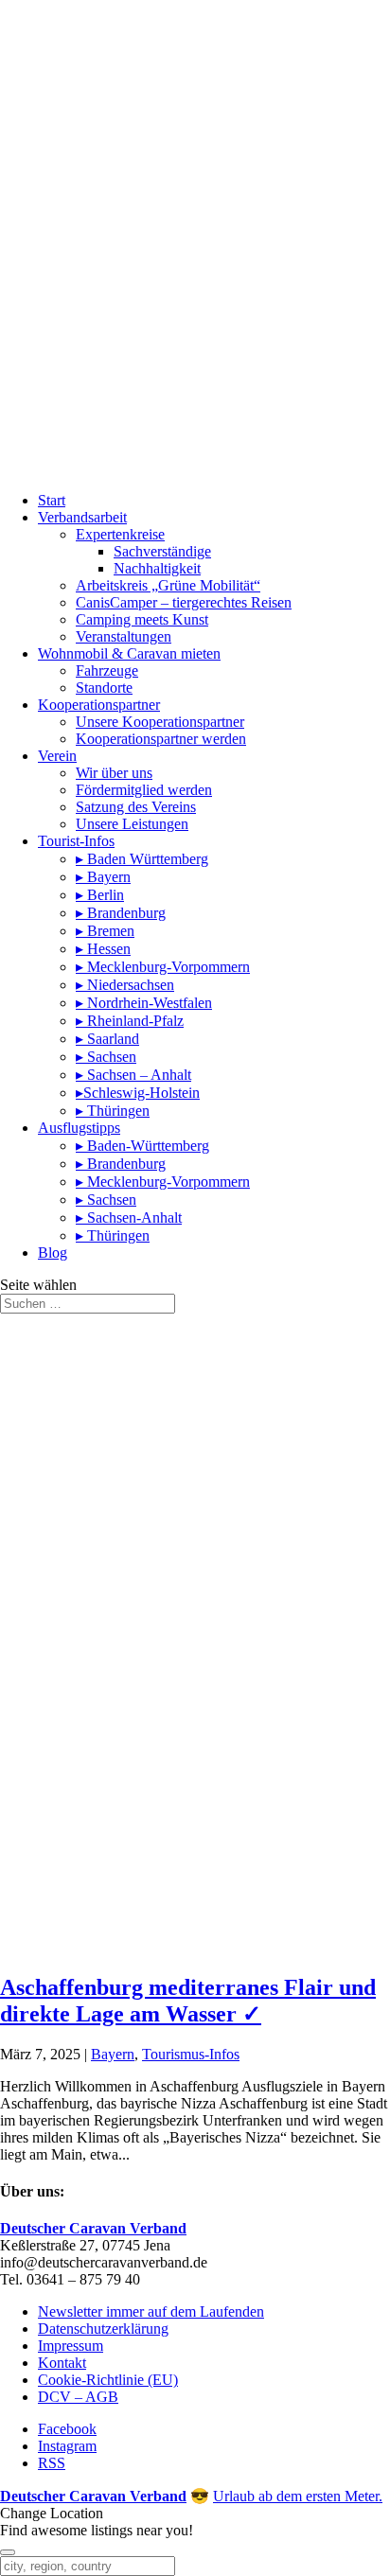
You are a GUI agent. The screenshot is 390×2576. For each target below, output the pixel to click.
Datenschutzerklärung (103, 2329)
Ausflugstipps (79, 1128)
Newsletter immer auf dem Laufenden (151, 2311)
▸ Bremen (105, 931)
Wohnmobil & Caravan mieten (129, 653)
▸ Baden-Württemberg (142, 1146)
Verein (57, 756)
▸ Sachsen (106, 1057)
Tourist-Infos (76, 841)
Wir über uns (114, 773)
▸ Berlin (100, 895)
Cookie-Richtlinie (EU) (108, 2380)
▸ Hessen (103, 949)
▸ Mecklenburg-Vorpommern (163, 967)
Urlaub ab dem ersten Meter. (298, 2496)
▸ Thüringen (113, 1111)
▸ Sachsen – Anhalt (133, 1075)
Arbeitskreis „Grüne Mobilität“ (168, 585)
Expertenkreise (120, 534)
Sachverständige (162, 551)
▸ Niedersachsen (125, 985)
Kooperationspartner (99, 705)
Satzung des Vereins (136, 807)
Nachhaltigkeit (157, 568)
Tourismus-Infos (191, 2054)
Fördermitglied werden (144, 790)
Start (52, 500)
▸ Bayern (103, 877)
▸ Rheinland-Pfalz (130, 1021)
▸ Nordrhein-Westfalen (144, 1003)
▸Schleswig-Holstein (138, 1093)
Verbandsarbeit (82, 517)
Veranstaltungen (124, 636)
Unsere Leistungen (132, 824)
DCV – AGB (78, 2397)
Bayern (113, 2054)
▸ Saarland (107, 1039)
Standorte (104, 688)
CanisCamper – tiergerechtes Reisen (184, 602)
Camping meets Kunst (142, 619)
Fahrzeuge (107, 670)
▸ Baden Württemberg (142, 859)
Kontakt (62, 2363)
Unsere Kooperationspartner (160, 722)
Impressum (71, 2346)
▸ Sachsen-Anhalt (129, 1217)
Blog (53, 1253)
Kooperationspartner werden (161, 739)
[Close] (8, 2552)
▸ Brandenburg (121, 913)
